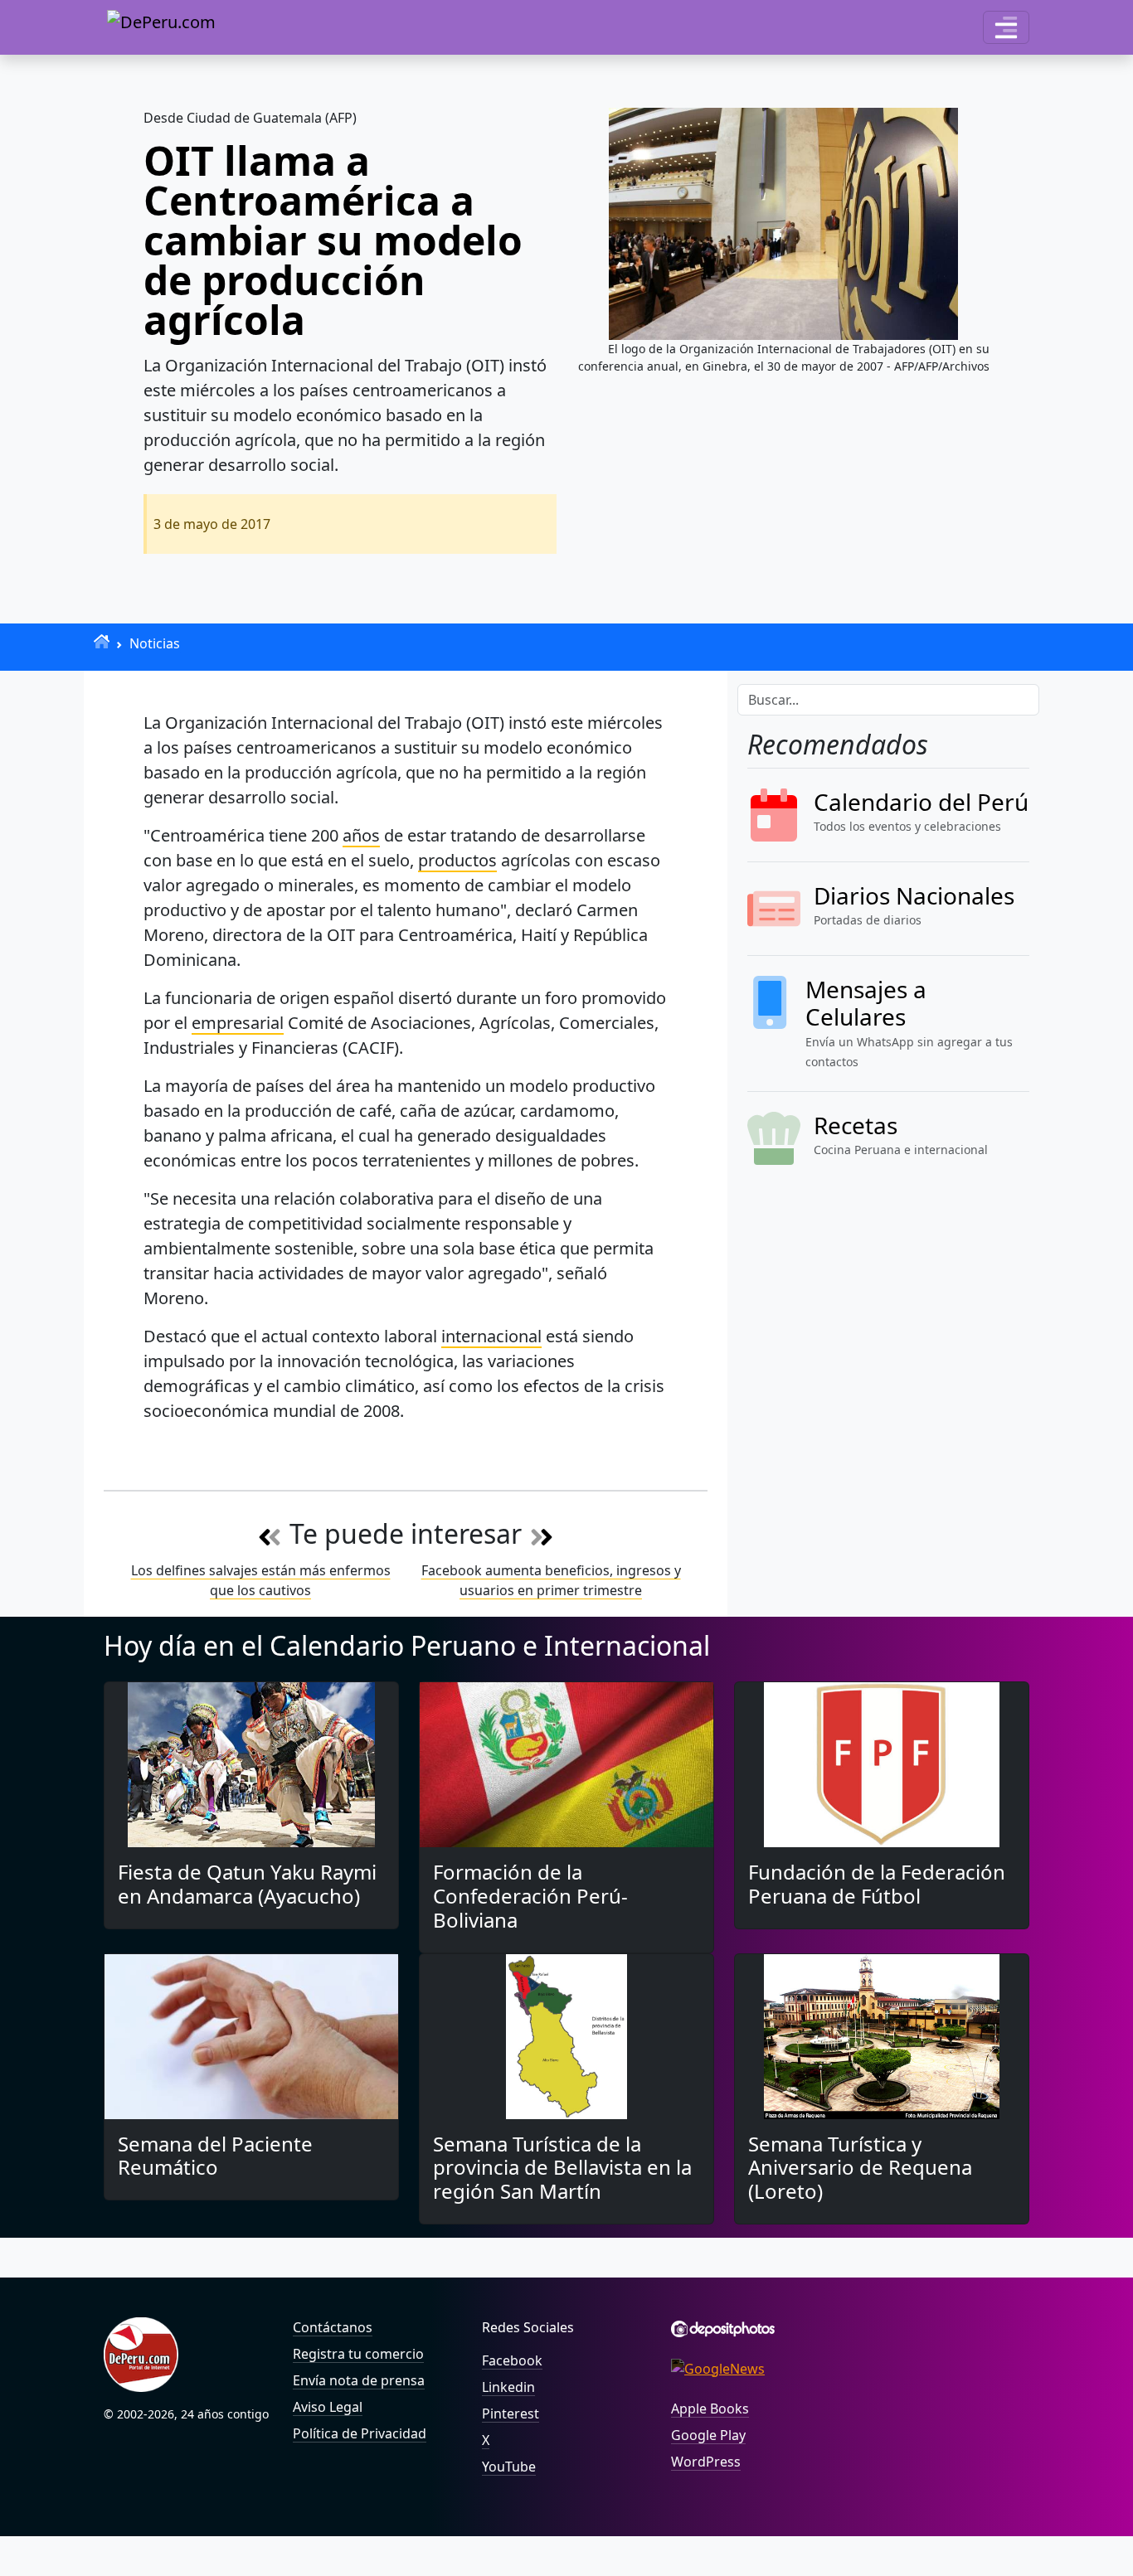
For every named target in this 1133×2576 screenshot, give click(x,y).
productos (457, 860)
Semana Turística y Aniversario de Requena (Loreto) (860, 2168)
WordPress (706, 2462)
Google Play (708, 2435)
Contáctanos (333, 2327)
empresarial (238, 1023)
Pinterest (511, 2413)
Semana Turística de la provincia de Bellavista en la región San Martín (562, 2168)
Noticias (155, 643)
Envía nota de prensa (359, 2380)
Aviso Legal (328, 2407)
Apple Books (710, 2409)
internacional (491, 1336)
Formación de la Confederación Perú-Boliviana (530, 1896)
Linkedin (508, 2387)
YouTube (509, 2467)
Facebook (512, 2360)
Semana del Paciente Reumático (215, 2156)
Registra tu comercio (358, 2354)
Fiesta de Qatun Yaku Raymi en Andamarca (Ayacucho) (247, 1884)
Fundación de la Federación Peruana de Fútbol (877, 1884)
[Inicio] (102, 641)
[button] (1006, 27)
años (361, 835)
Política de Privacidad (360, 2433)
